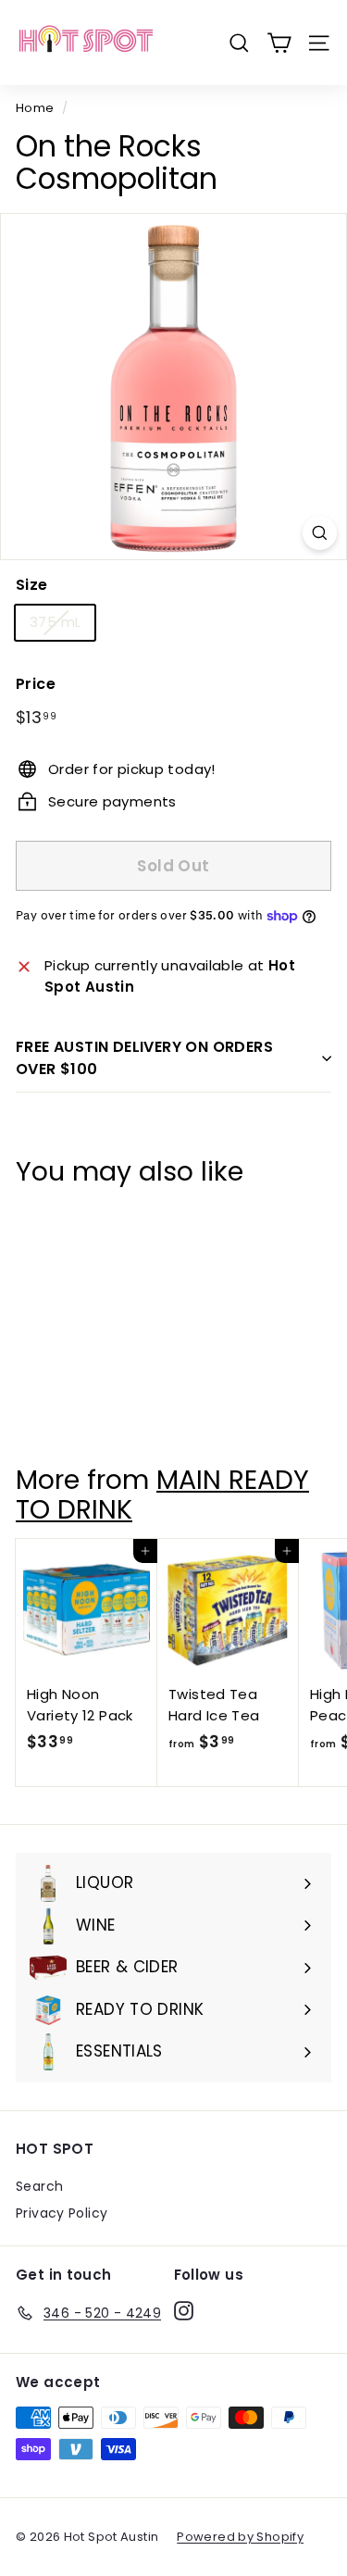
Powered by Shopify (240, 2537)
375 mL (55, 622)
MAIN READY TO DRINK (162, 1494)
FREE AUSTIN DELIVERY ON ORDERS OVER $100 (144, 1058)
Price (36, 684)
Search (39, 2186)
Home (35, 108)
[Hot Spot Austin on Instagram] (184, 2310)
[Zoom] (320, 533)
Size (32, 585)
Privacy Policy (62, 2213)
